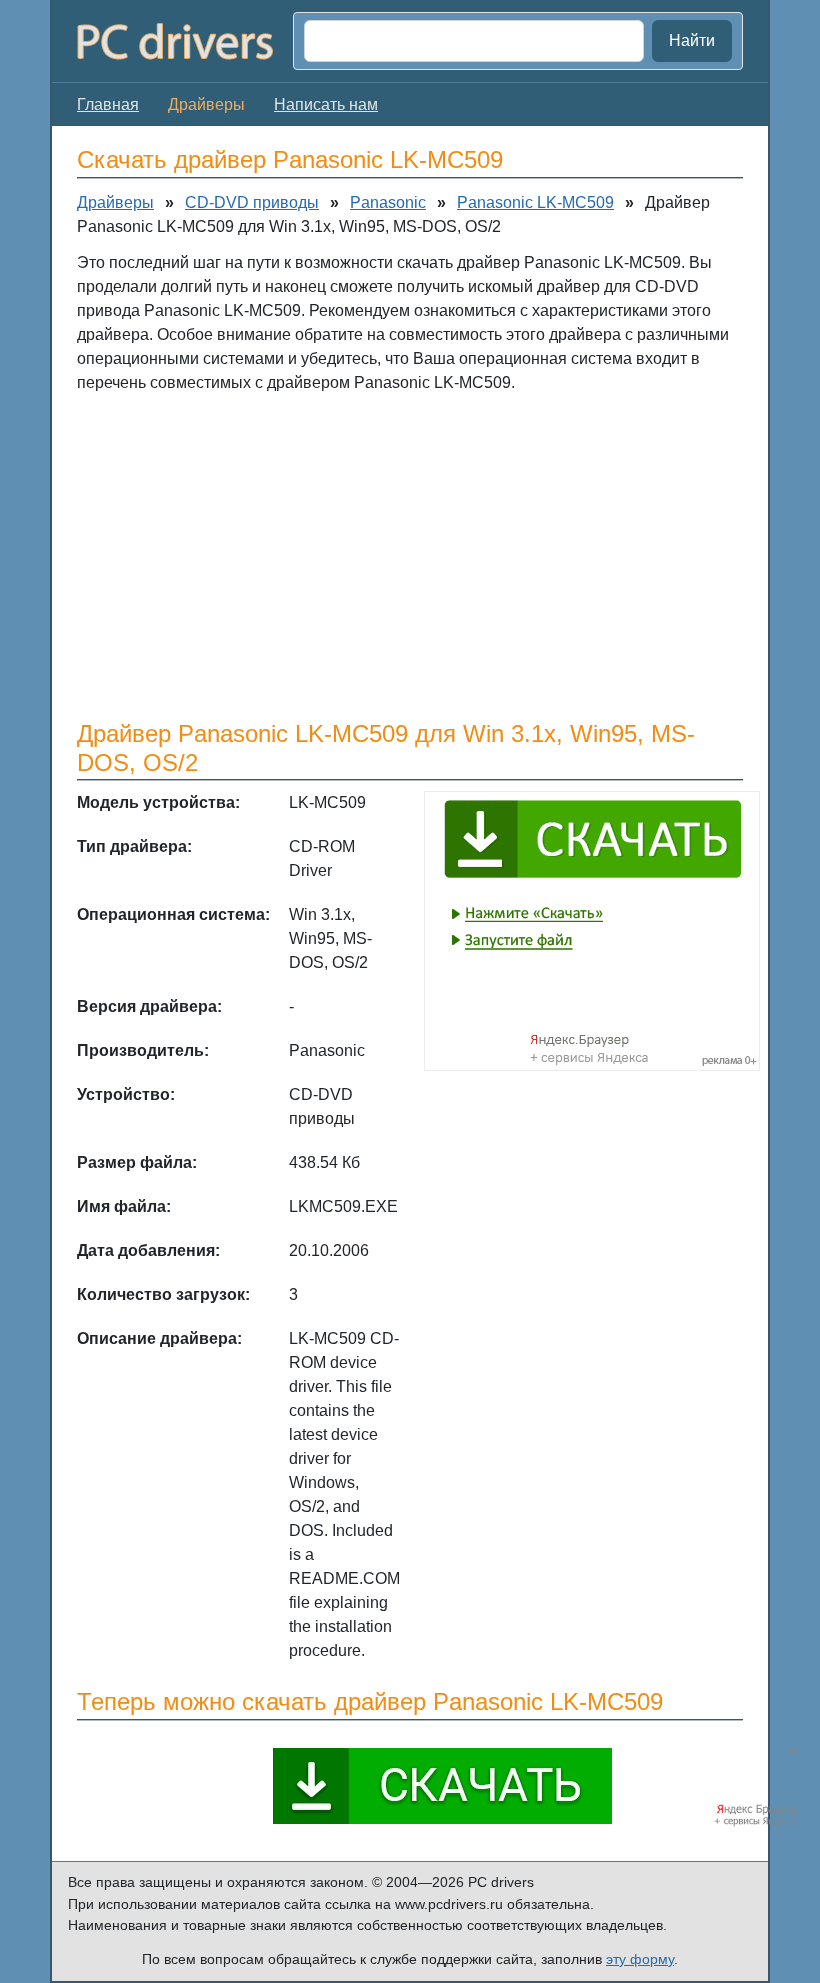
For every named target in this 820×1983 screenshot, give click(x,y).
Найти (692, 40)
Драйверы (115, 202)
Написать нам (326, 104)
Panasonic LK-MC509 (535, 202)
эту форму (640, 1959)
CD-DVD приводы (252, 202)
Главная (108, 104)
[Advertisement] (410, 555)
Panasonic (388, 202)
